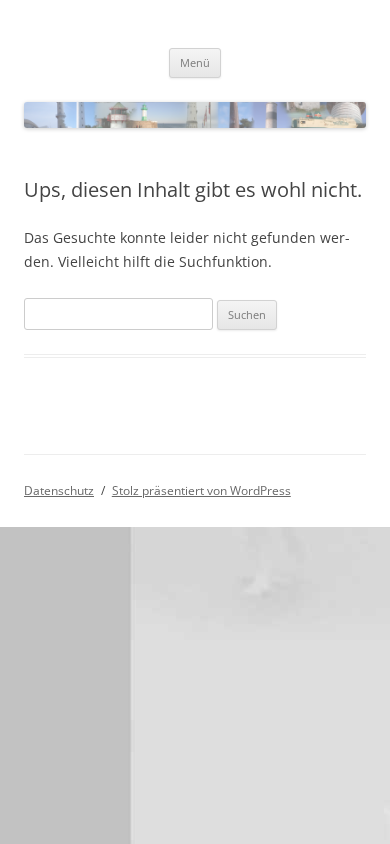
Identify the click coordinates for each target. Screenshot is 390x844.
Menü (195, 62)
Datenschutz (59, 490)
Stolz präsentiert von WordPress (201, 490)
